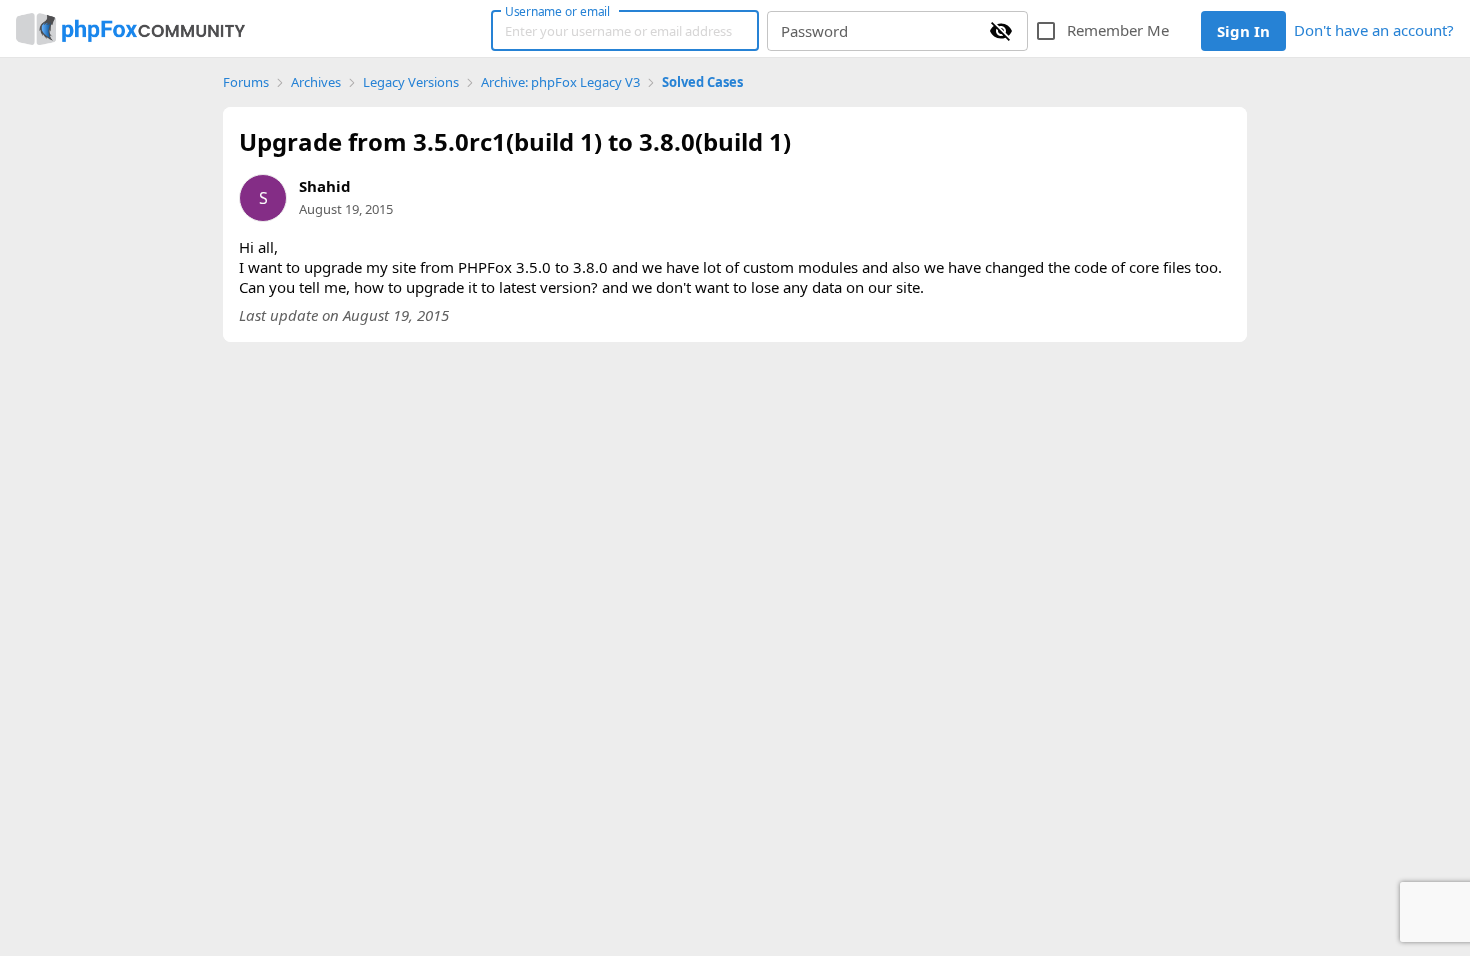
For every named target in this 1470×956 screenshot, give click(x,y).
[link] (130, 29)
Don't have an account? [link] (1374, 30)
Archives (316, 82)
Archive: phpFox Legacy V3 (560, 82)
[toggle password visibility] (1001, 31)
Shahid (325, 186)
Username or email (558, 11)
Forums (246, 82)
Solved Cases (702, 82)
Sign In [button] (1243, 31)
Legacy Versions (411, 82)
